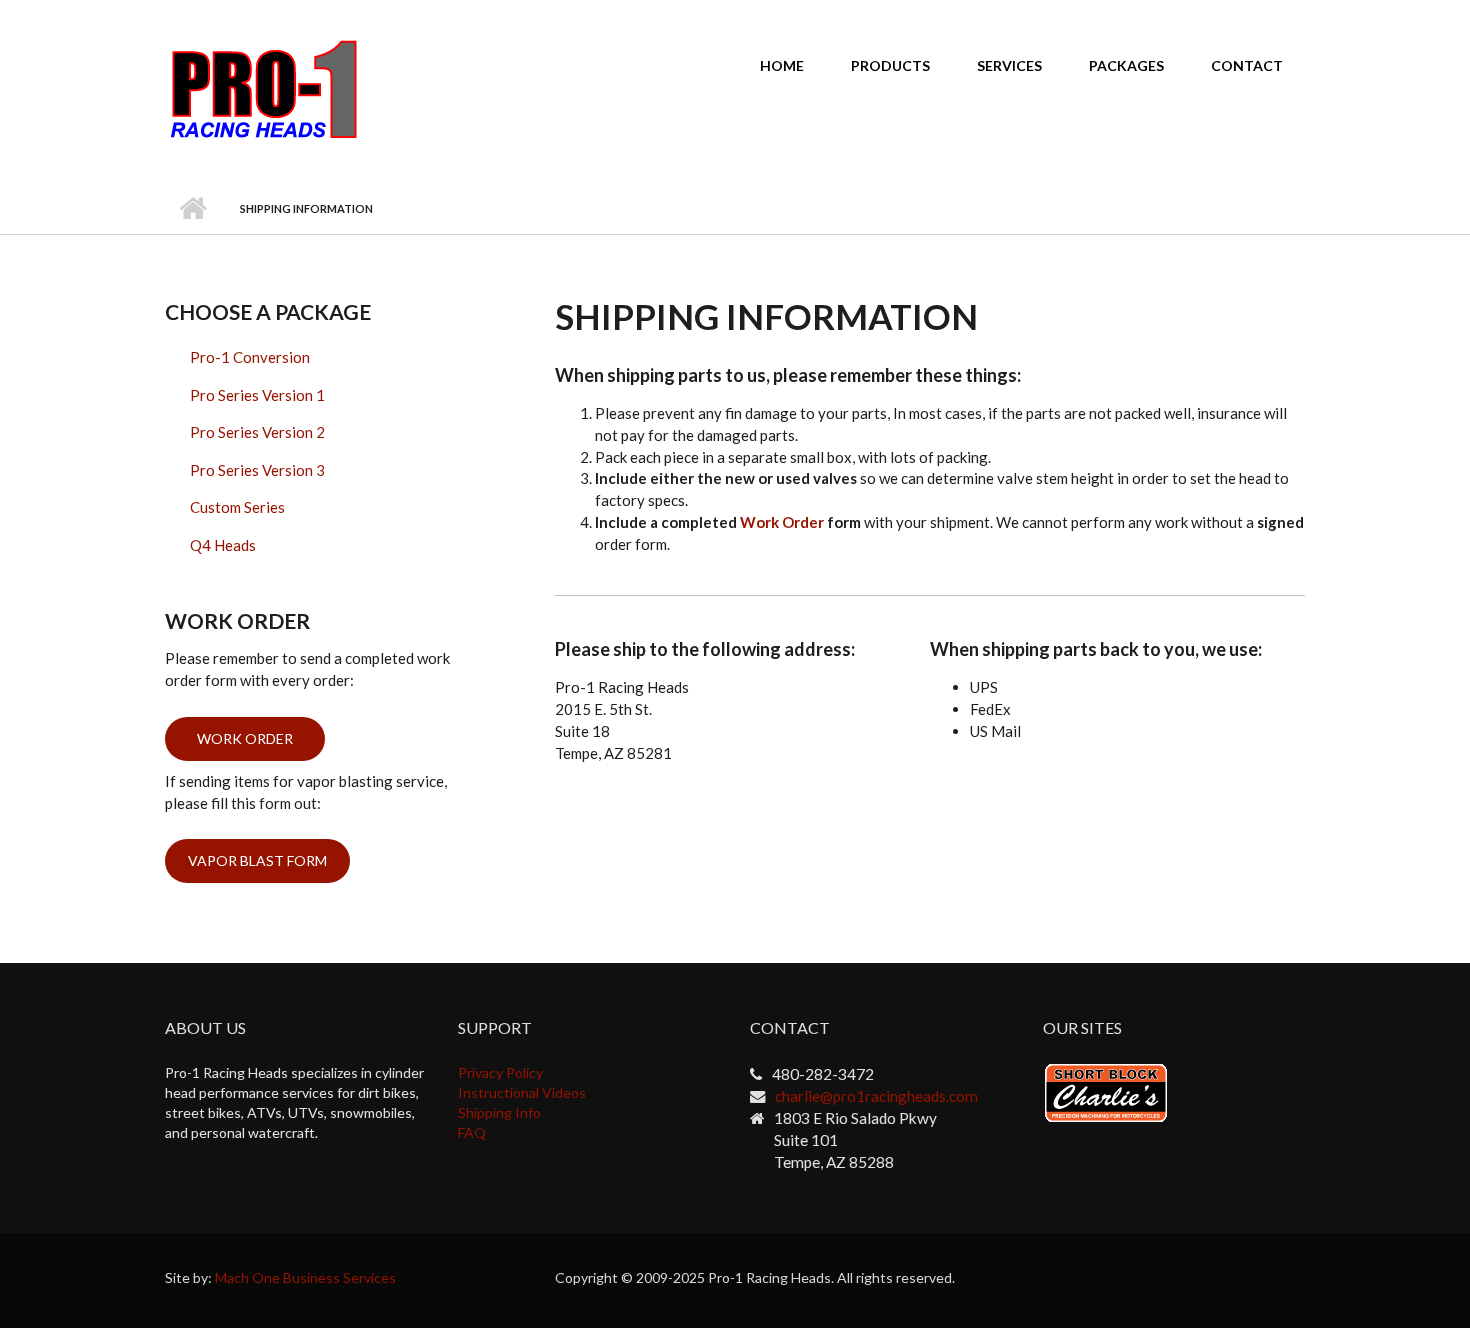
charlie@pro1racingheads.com (876, 1096)
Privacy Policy (500, 1072)
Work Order (782, 522)
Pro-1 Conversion (250, 357)
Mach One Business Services (305, 1277)
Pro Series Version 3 (257, 470)
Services (1009, 65)
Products (890, 65)
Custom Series (237, 507)
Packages (1126, 65)
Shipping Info (499, 1112)
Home (782, 65)
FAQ (472, 1132)
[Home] (264, 88)
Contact (1247, 65)
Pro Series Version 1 (257, 395)
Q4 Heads (223, 545)
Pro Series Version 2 (257, 432)
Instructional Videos (522, 1092)
